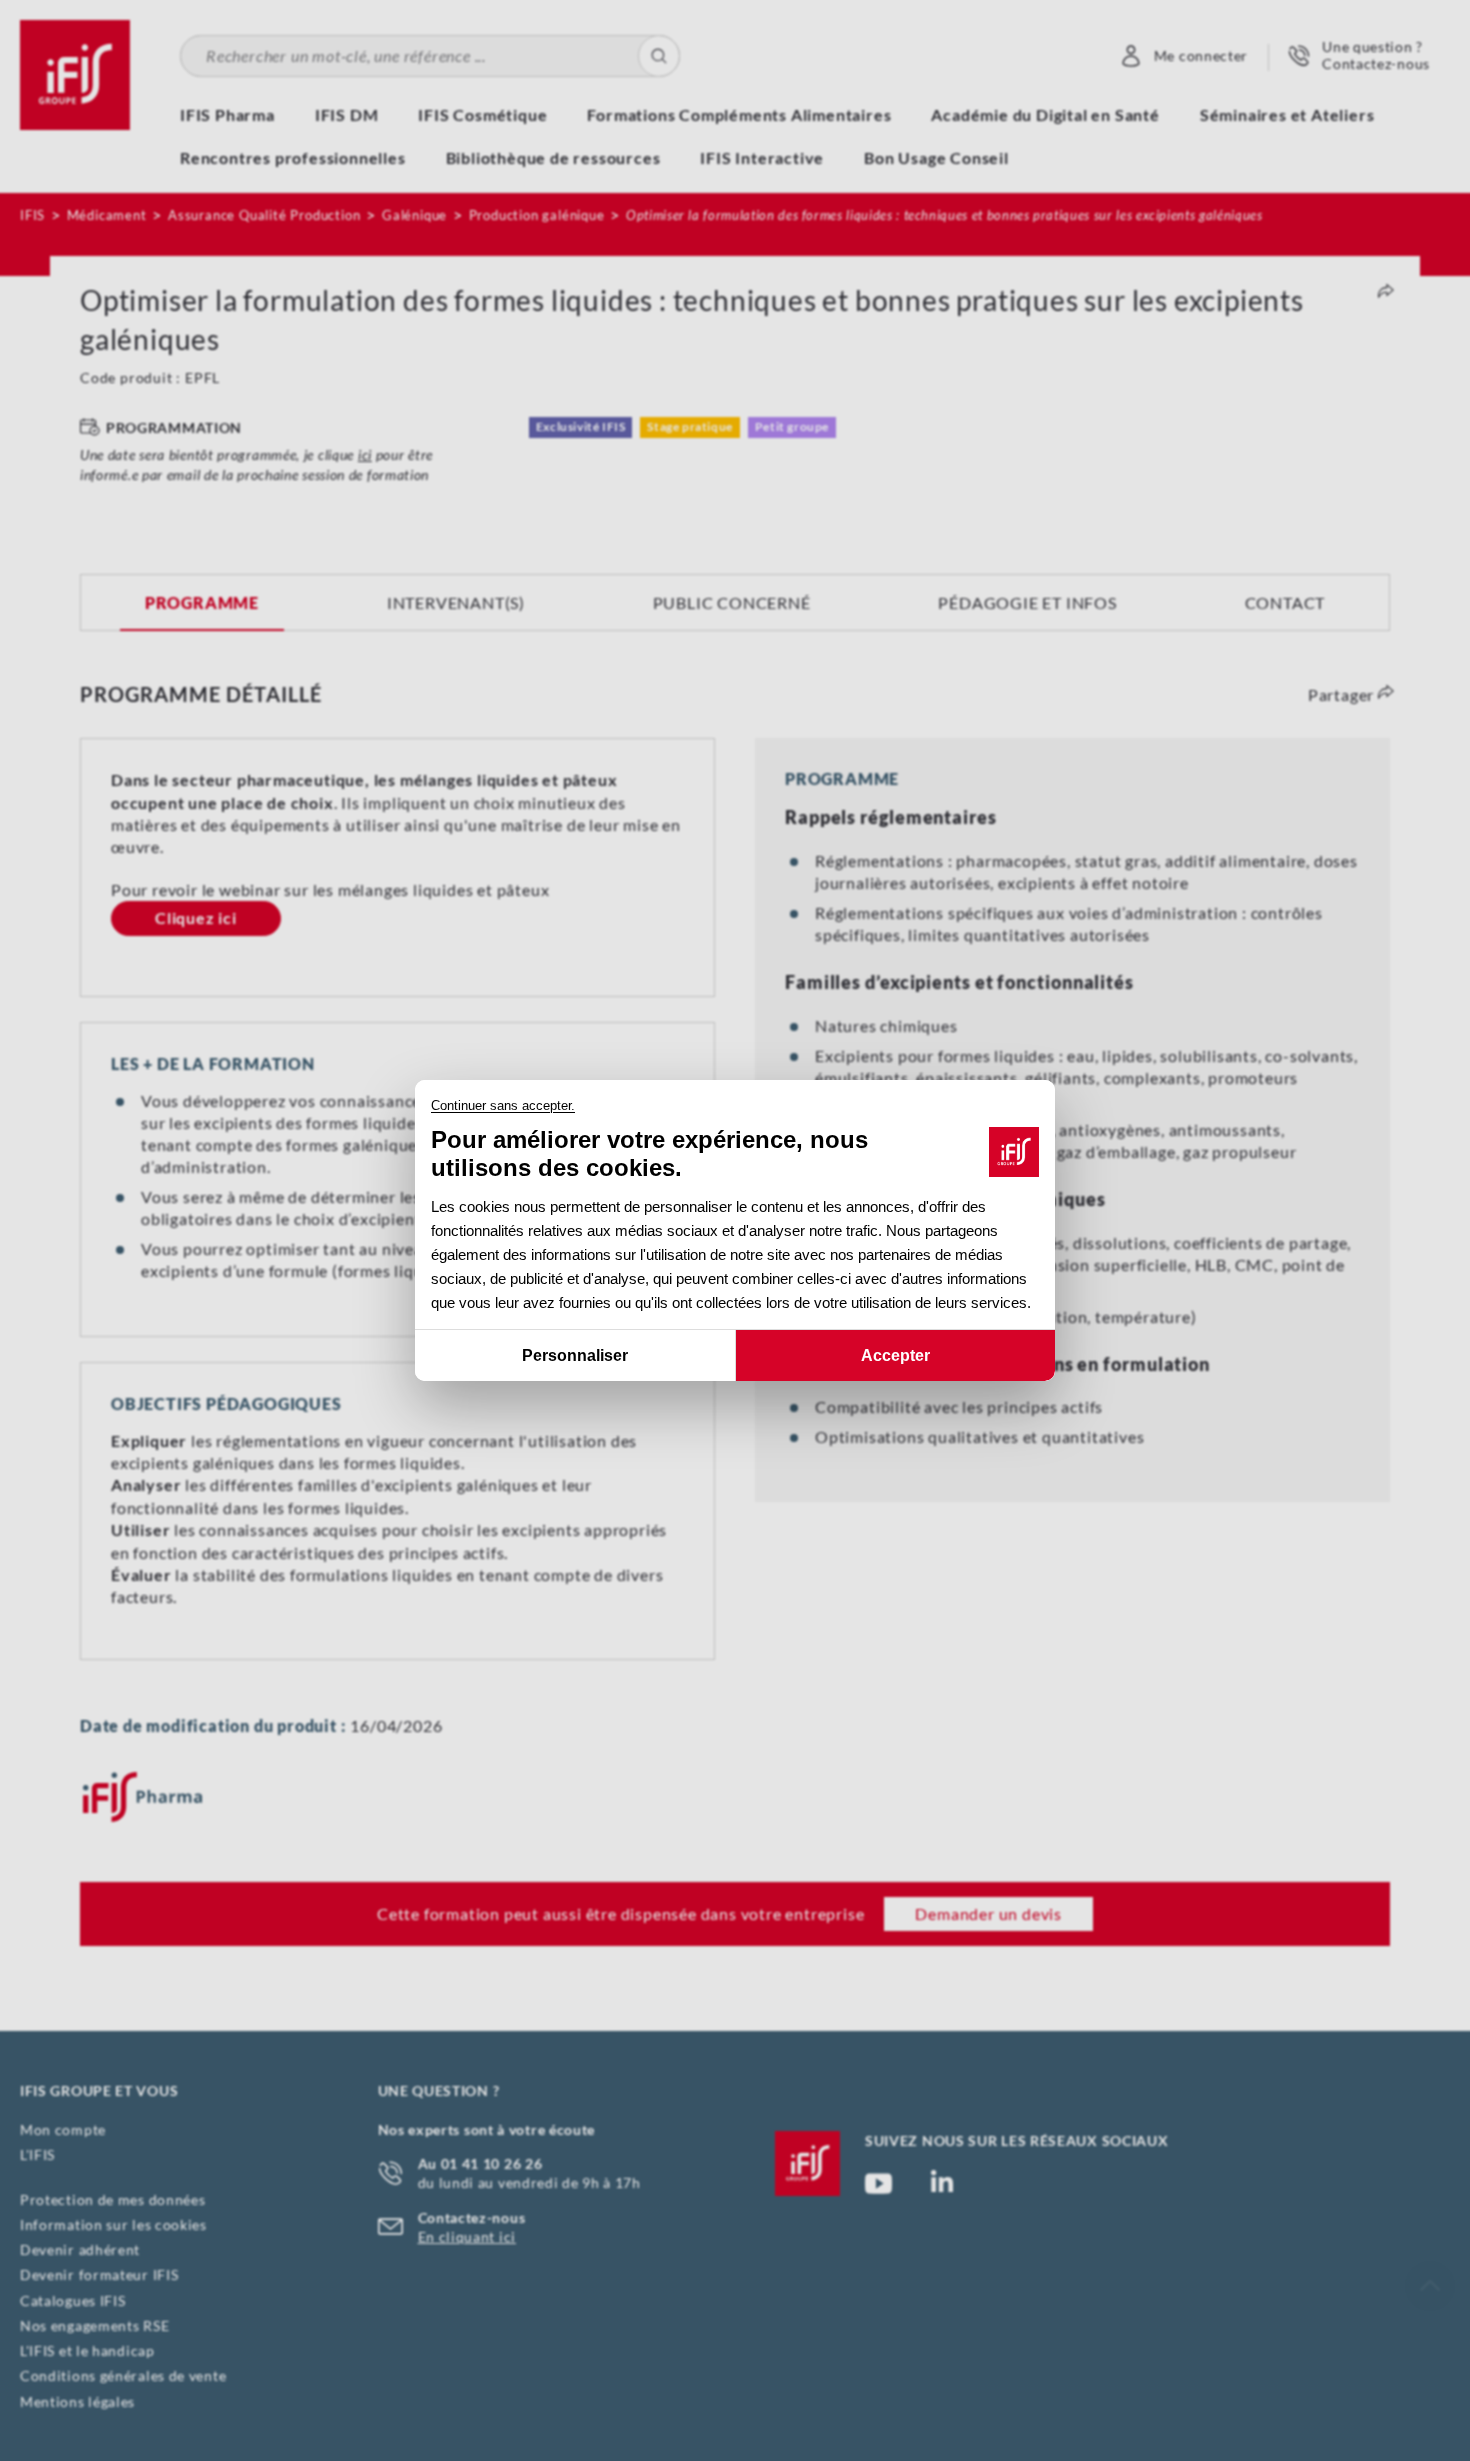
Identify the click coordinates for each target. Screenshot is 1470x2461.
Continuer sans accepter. (503, 1106)
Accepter (895, 1355)
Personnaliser (575, 1355)
